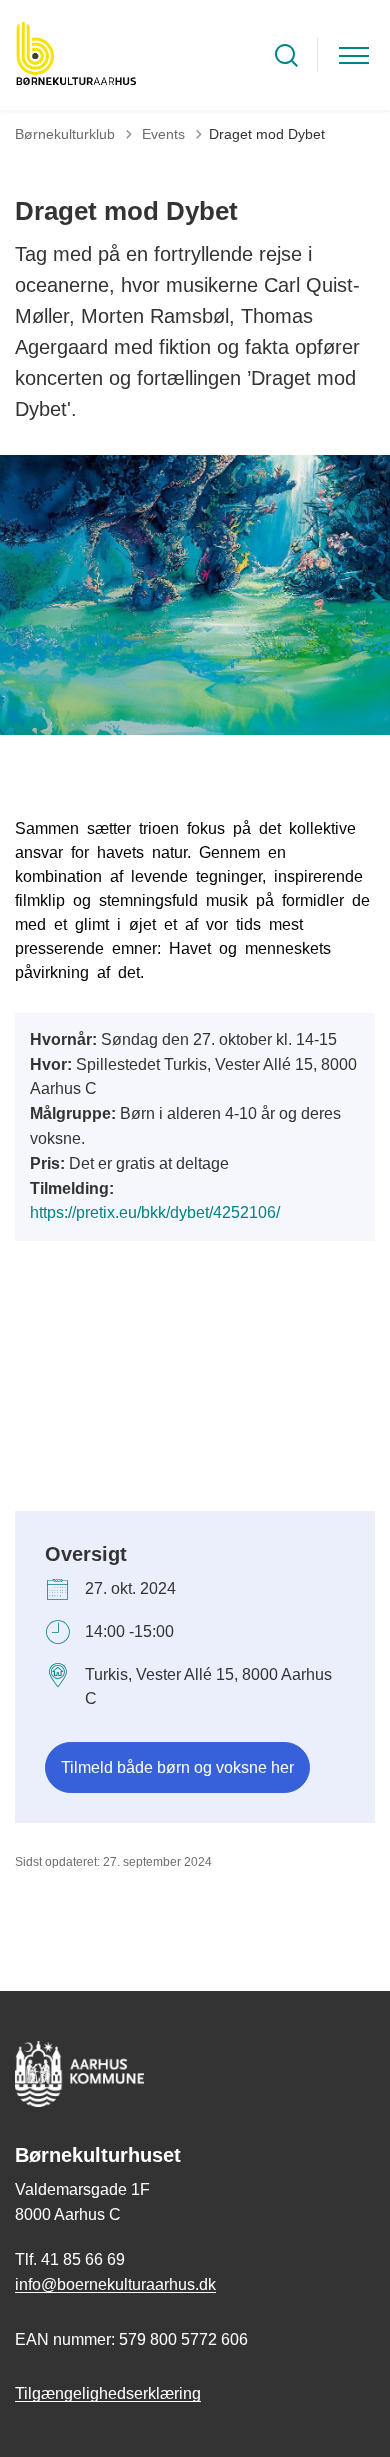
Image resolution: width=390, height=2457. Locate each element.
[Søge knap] (286, 55)
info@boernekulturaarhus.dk (115, 2284)
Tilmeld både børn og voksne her (177, 1767)
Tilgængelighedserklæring (108, 2393)
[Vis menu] (354, 55)
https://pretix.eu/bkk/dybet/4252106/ (155, 1212)
